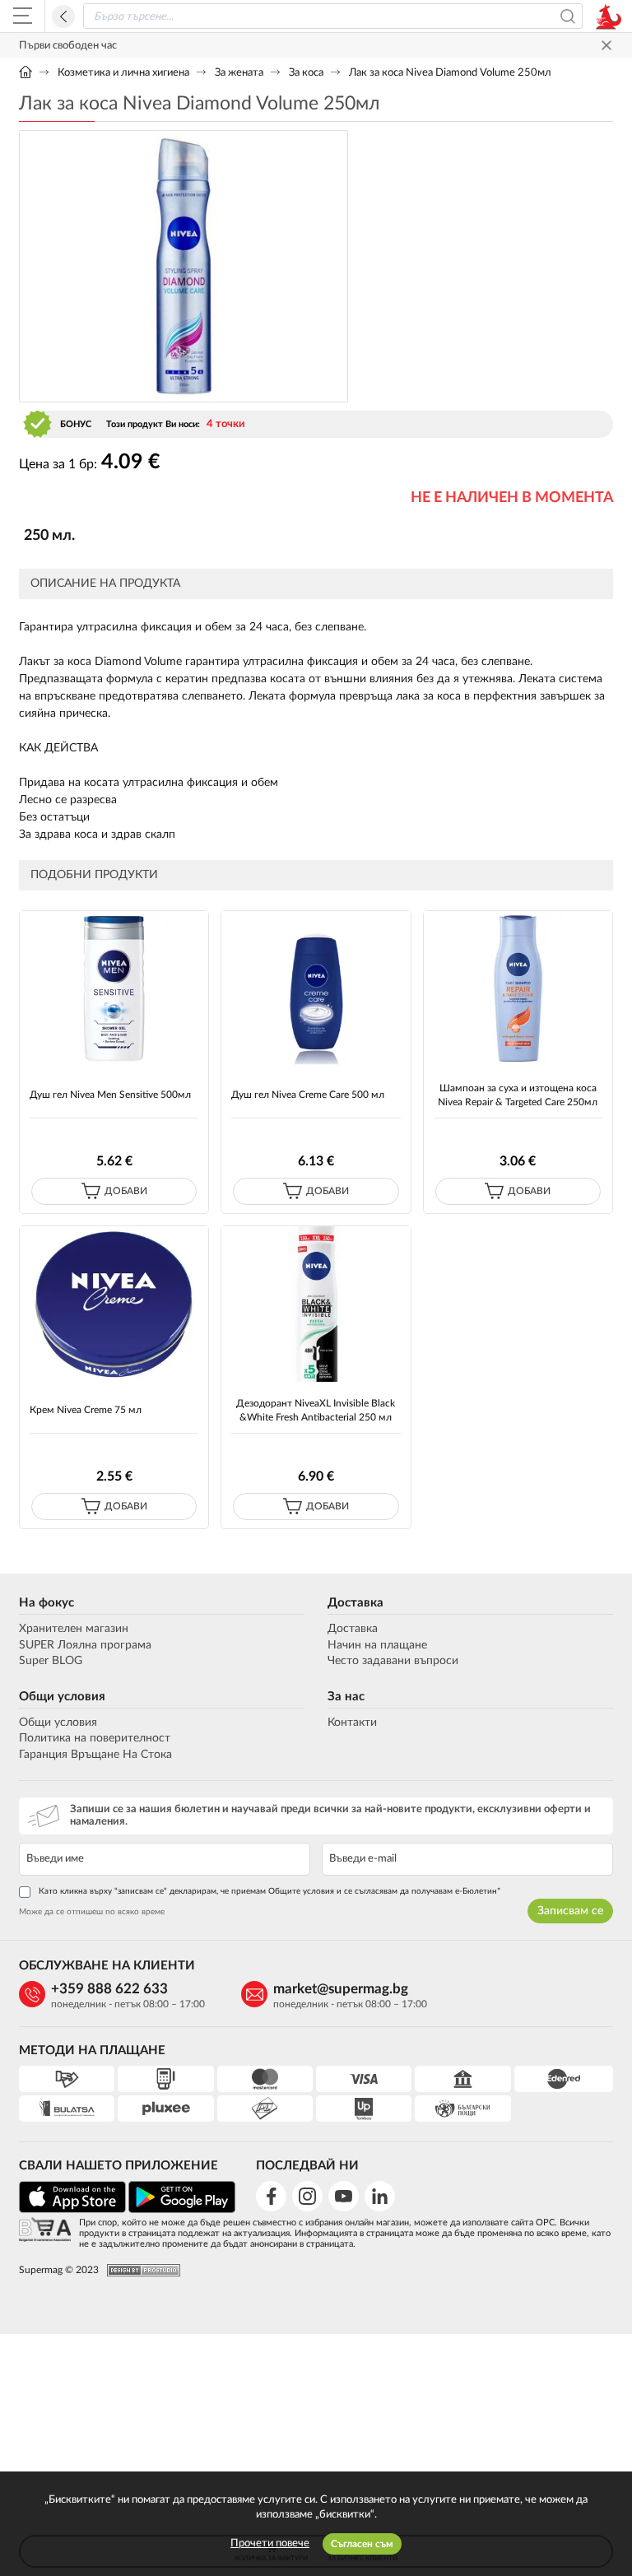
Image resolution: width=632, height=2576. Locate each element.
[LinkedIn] (380, 2196)
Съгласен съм (362, 2544)
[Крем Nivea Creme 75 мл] (114, 1304)
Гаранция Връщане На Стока (95, 1755)
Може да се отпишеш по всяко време (92, 1912)
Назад (63, 16)
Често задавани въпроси (393, 1661)
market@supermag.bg (341, 1989)
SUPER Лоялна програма (85, 1645)
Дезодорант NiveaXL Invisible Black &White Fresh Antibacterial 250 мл (316, 1410)
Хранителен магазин (74, 1629)
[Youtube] (344, 2196)
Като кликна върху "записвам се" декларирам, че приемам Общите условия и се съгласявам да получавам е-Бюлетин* (270, 1891)
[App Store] (72, 2210)
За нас (346, 1697)
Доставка (355, 1603)
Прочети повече (270, 2543)
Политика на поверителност (95, 1738)
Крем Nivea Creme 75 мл (86, 1410)
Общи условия (62, 1697)
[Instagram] (307, 2196)
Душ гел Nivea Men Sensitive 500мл (110, 1095)
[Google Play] (182, 2210)
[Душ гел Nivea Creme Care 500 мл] (316, 989)
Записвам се (570, 1911)
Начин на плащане (377, 1645)
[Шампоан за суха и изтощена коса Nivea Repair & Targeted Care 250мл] (518, 989)
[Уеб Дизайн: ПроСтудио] (139, 2270)
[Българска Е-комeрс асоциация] (45, 2231)
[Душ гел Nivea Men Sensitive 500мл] (114, 989)
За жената (239, 73)
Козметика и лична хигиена (123, 73)
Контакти (352, 1723)
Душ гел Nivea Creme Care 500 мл (308, 1095)
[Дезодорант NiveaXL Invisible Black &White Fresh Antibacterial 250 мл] (316, 1304)
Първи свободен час (68, 46)
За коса (306, 73)
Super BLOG (51, 1661)
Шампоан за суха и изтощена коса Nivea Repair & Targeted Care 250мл (518, 1095)
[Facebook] (271, 2196)
